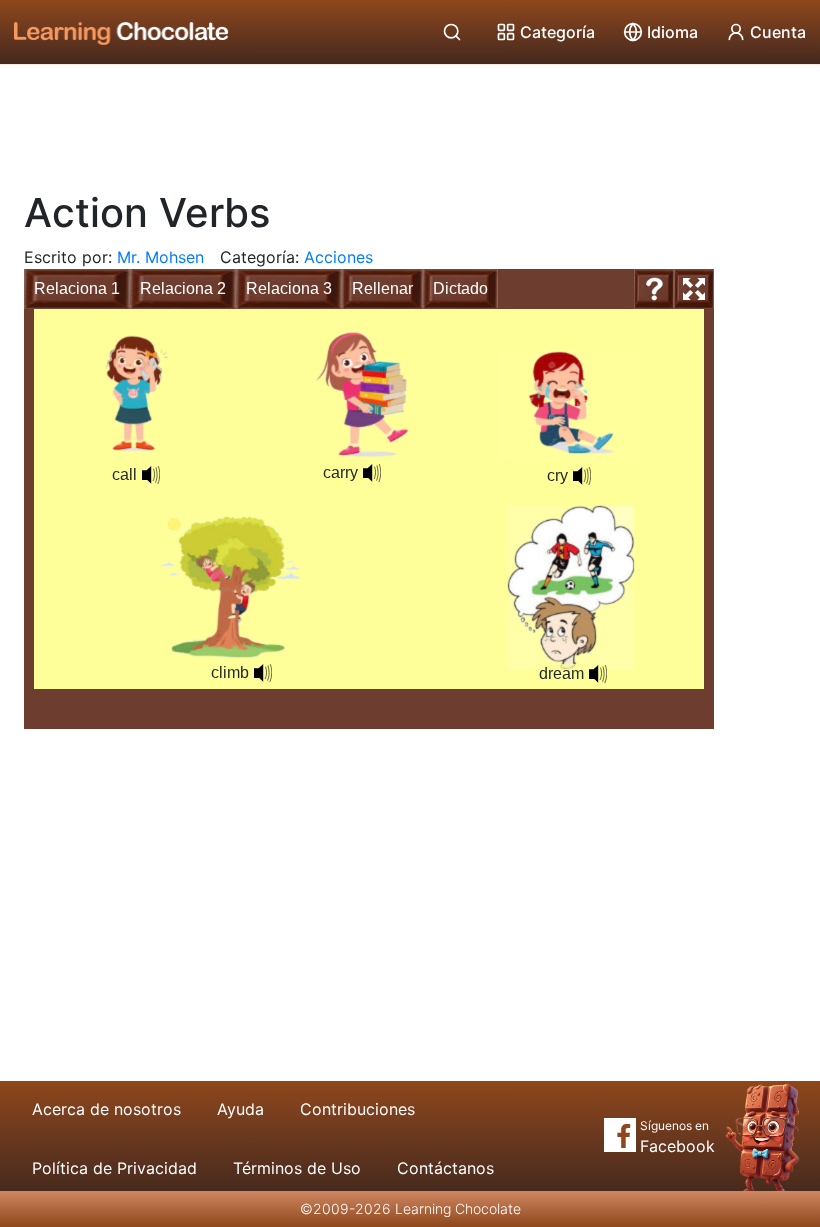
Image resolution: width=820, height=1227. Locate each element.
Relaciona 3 (289, 288)
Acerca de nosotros (106, 1109)
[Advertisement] (410, 120)
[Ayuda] (654, 289)
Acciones (338, 257)
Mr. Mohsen (160, 257)
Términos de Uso (297, 1168)
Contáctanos (445, 1168)
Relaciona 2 (183, 288)
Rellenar (382, 288)
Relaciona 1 (77, 288)
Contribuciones (357, 1109)
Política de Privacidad (114, 1168)
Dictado (460, 288)
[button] (598, 674)
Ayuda (240, 1109)
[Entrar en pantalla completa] (694, 289)
